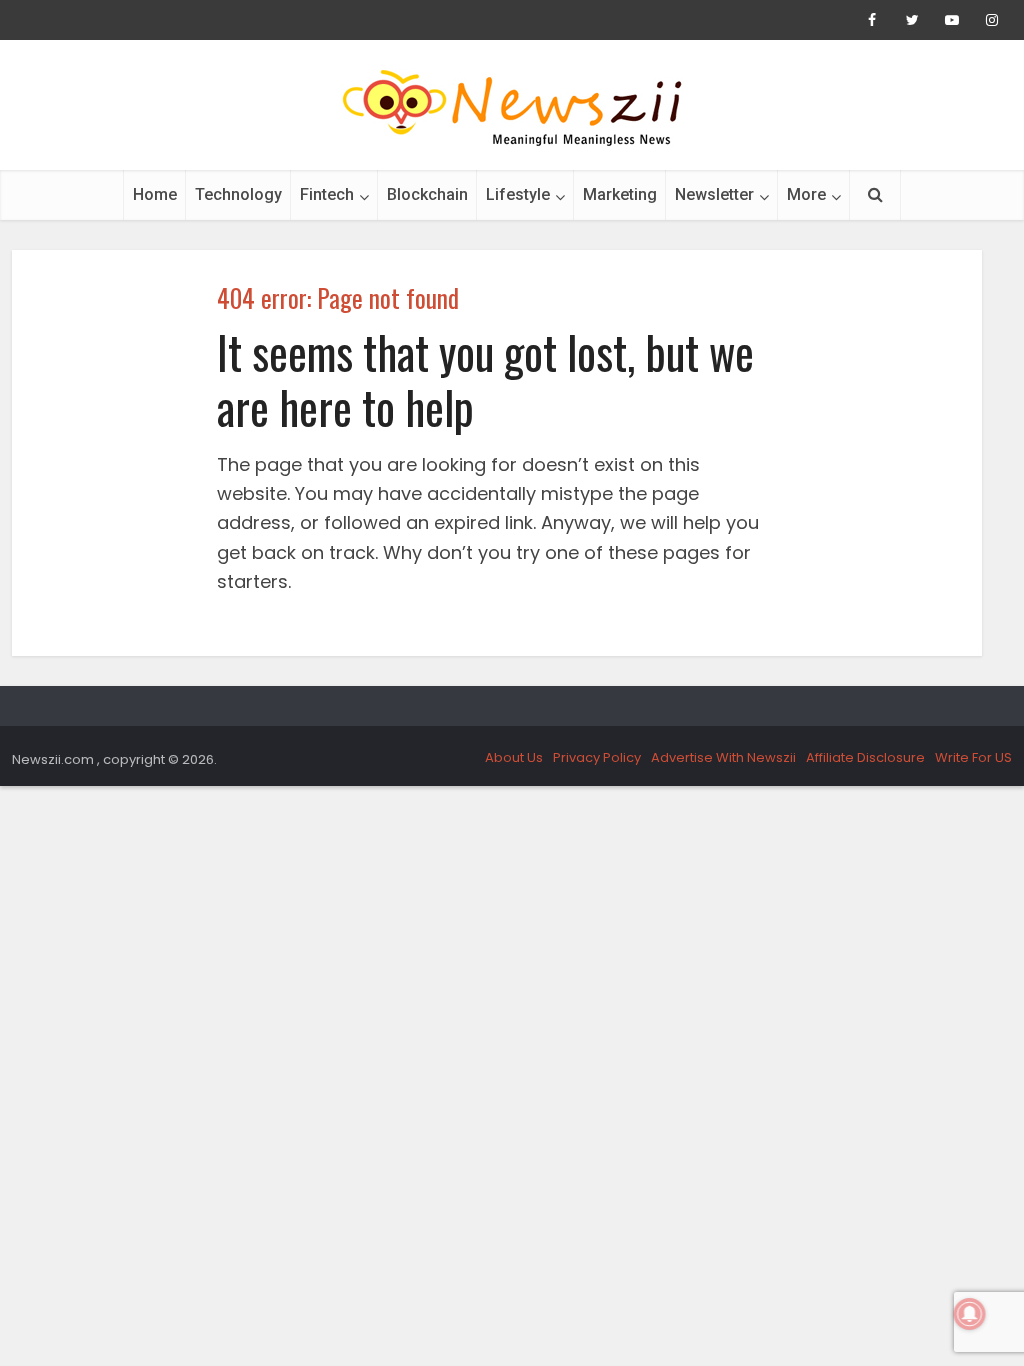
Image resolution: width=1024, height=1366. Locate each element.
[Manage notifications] (970, 1314)
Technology (238, 194)
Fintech (327, 194)
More (806, 194)
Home (155, 194)
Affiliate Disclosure (865, 757)
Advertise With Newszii (723, 757)
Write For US (973, 757)
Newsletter (714, 194)
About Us (514, 757)
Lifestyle (518, 194)
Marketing (620, 194)
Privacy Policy (597, 757)
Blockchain (427, 194)
